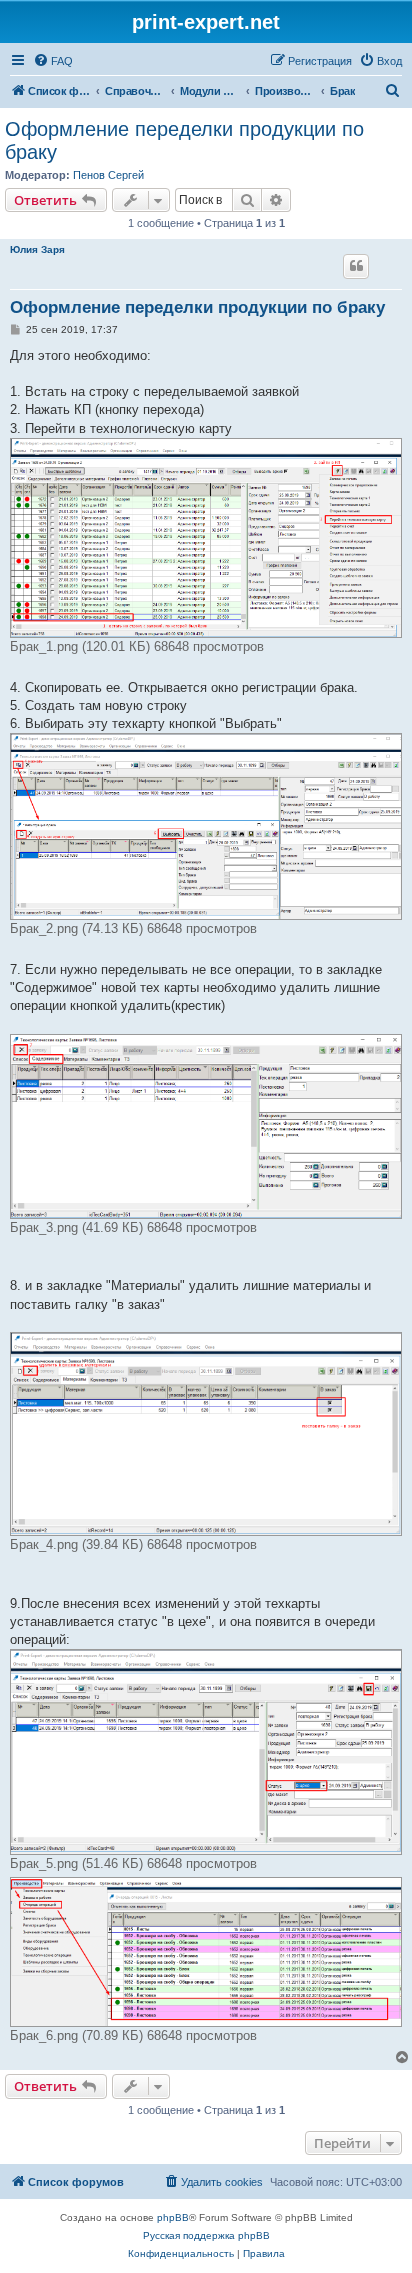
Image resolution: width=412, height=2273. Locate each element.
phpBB (173, 2217)
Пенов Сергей (108, 175)
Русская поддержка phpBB (206, 2235)
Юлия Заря (37, 249)
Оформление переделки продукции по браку (184, 140)
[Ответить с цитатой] (356, 266)
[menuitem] (53, 61)
